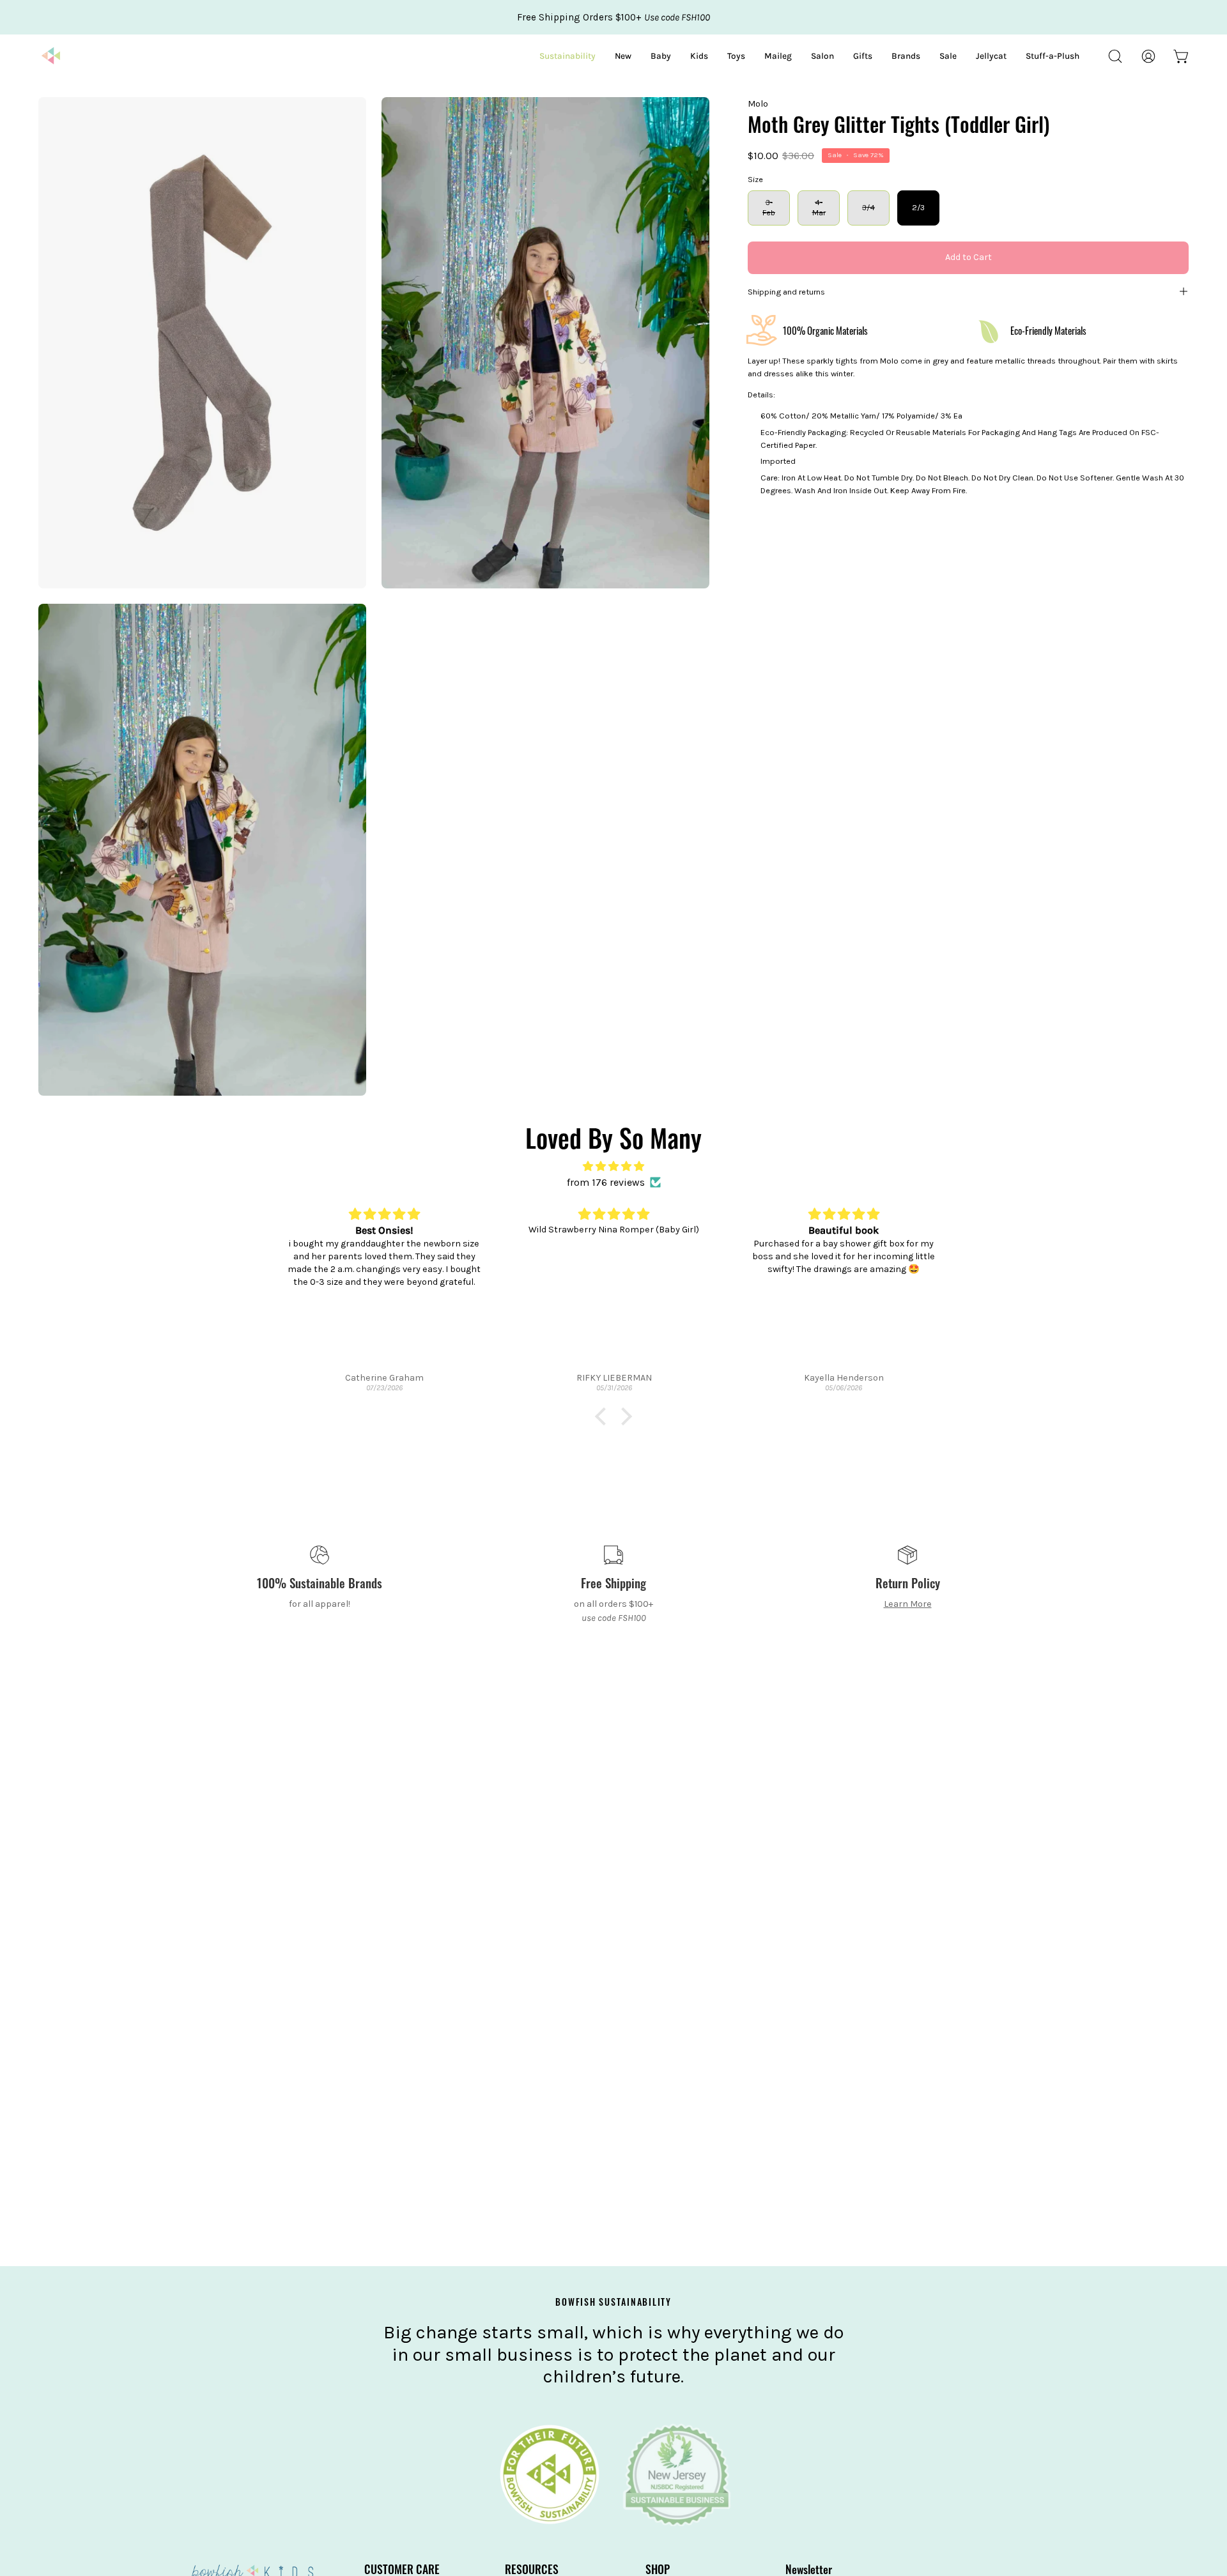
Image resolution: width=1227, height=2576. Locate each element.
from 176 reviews (606, 1182)
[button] (1115, 56)
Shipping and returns (786, 291)
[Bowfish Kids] (51, 56)
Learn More (908, 1604)
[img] (613, 1166)
